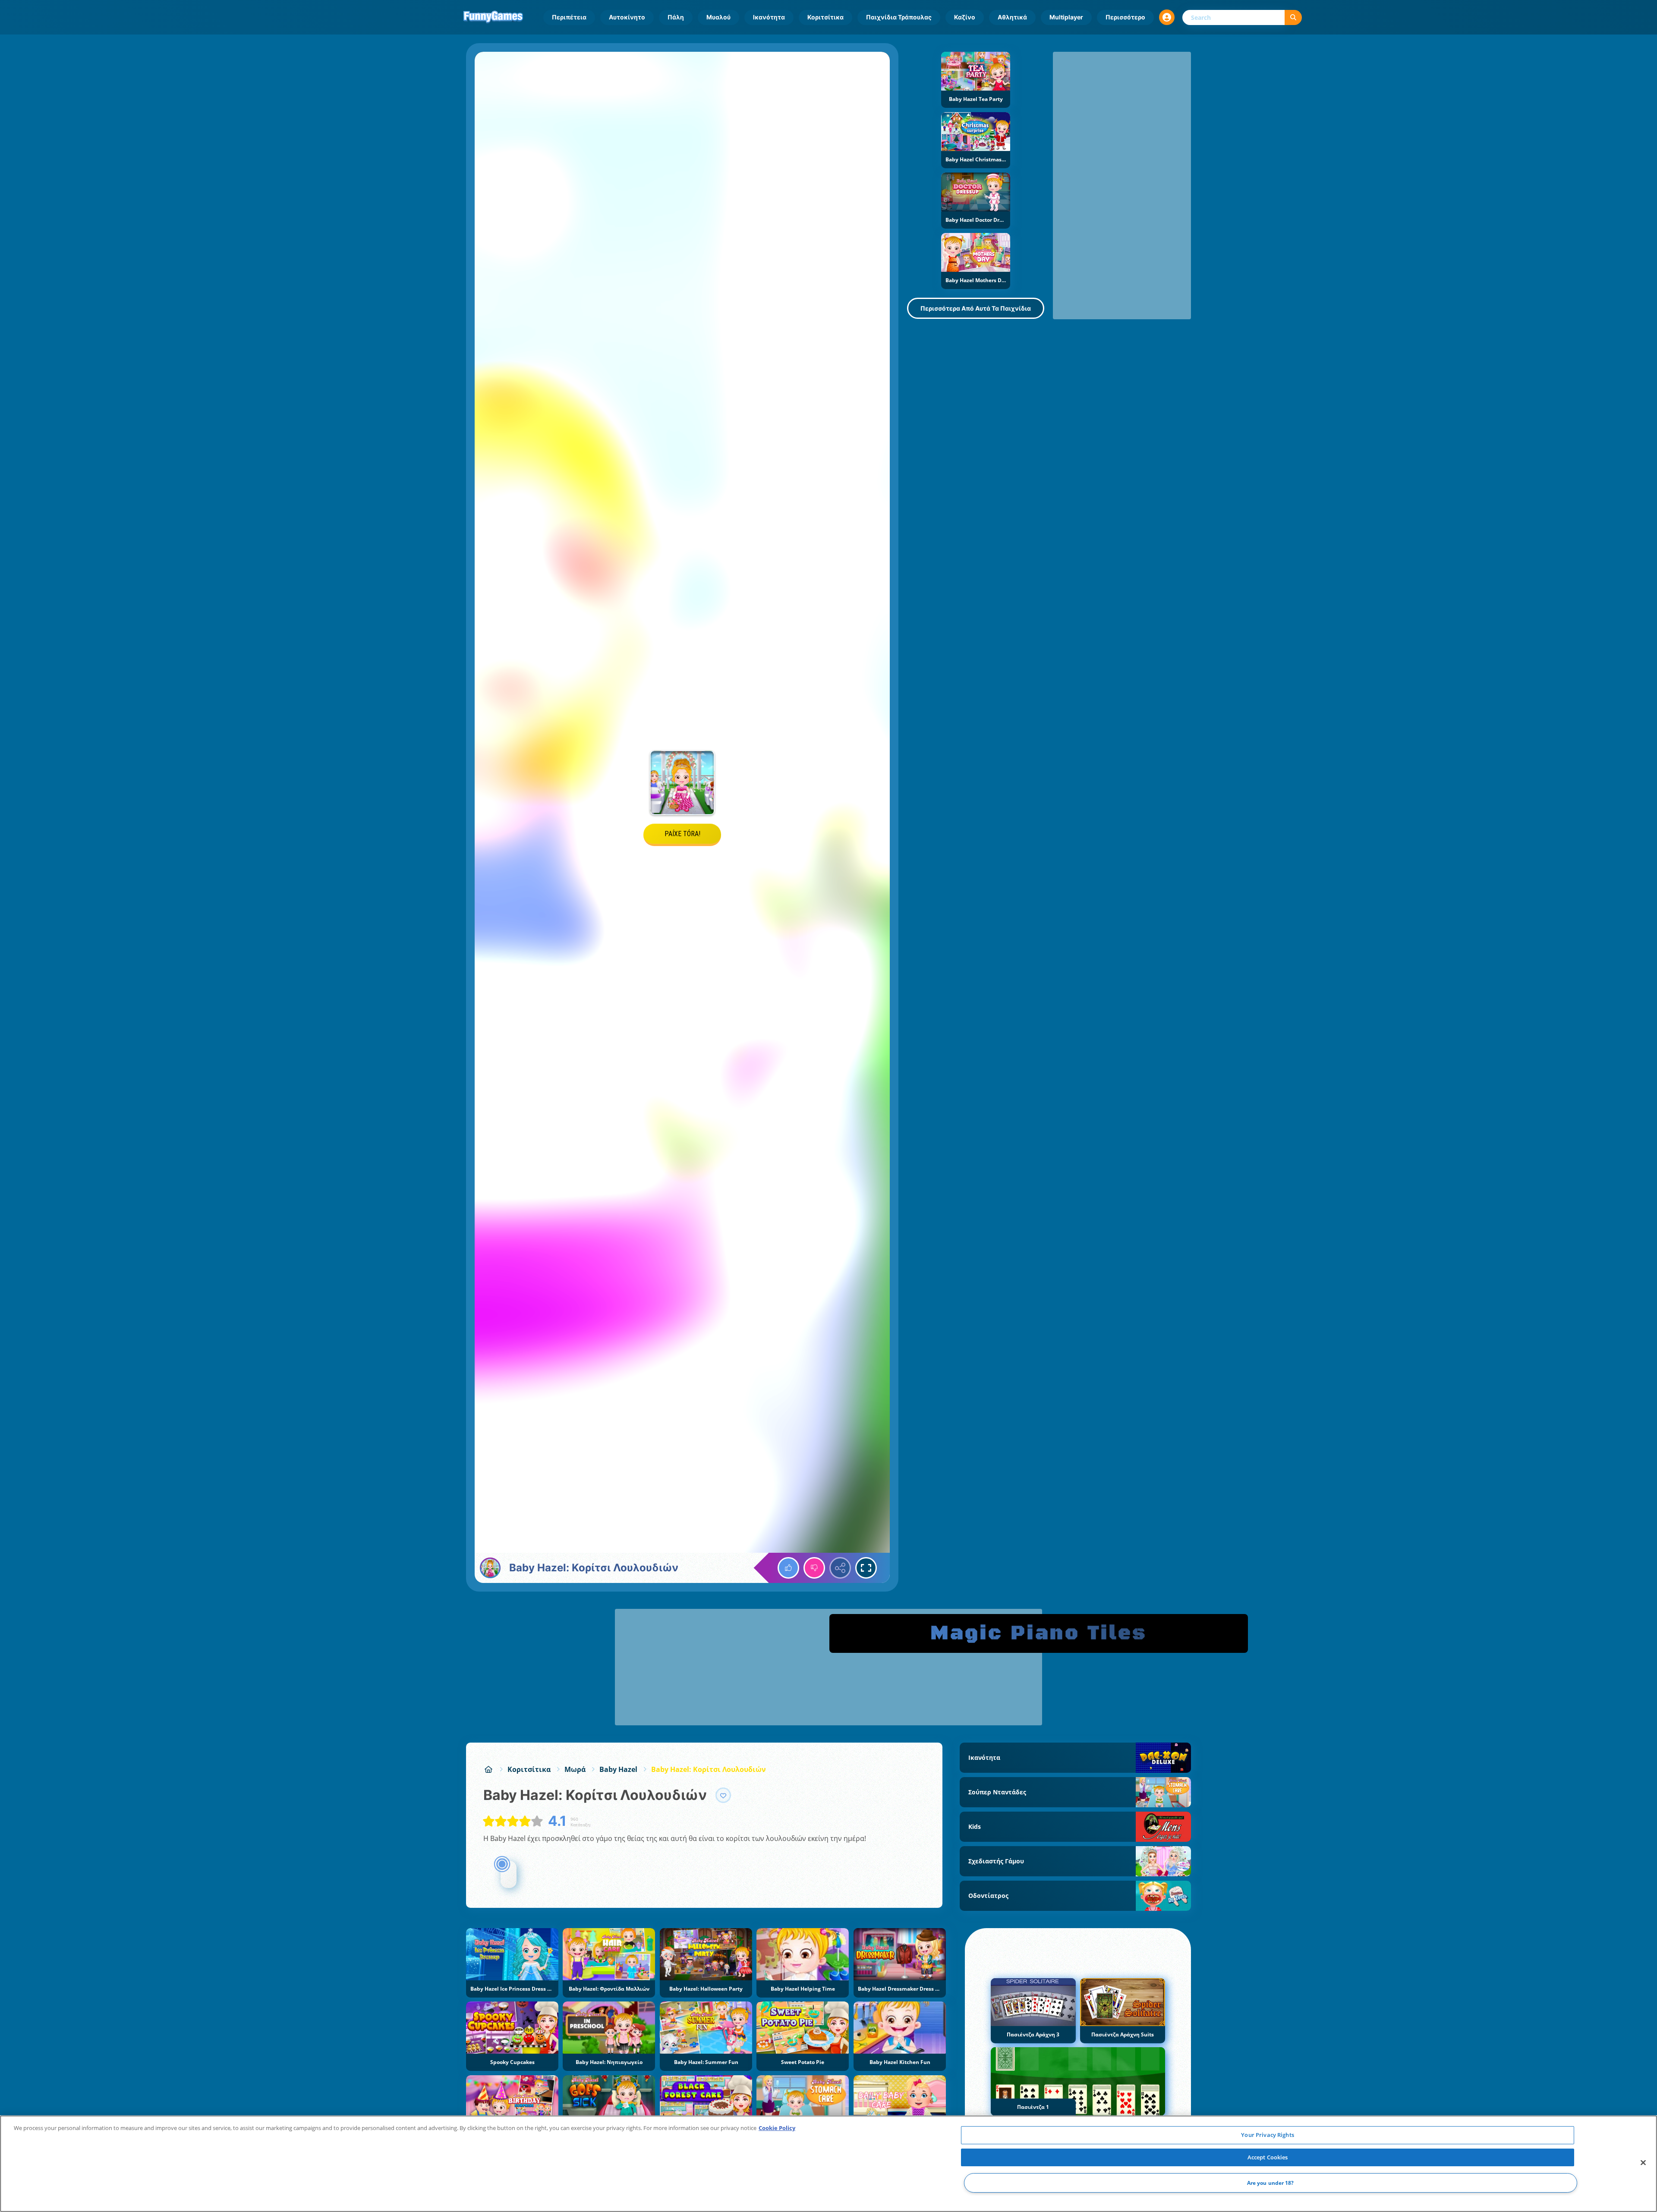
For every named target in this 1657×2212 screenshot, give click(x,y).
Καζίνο (965, 17)
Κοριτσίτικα (825, 17)
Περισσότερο (1125, 17)
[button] (1167, 17)
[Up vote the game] (788, 1568)
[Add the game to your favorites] (723, 1795)
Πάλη (676, 17)
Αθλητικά (1012, 17)
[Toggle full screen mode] (866, 1568)
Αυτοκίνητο (627, 17)
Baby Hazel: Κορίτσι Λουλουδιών (709, 1769)
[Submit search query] (1293, 17)
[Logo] (493, 17)
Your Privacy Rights (1267, 2135)
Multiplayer (1066, 17)
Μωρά (575, 1769)
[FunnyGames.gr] (488, 1769)
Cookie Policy (777, 2128)
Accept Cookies (1268, 2157)
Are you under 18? (1271, 2183)
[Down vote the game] (814, 1568)
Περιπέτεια (569, 17)
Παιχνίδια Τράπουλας (899, 17)
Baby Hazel (618, 1769)
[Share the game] (840, 1568)
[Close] (1643, 2163)
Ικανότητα (769, 17)
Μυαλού (718, 17)
